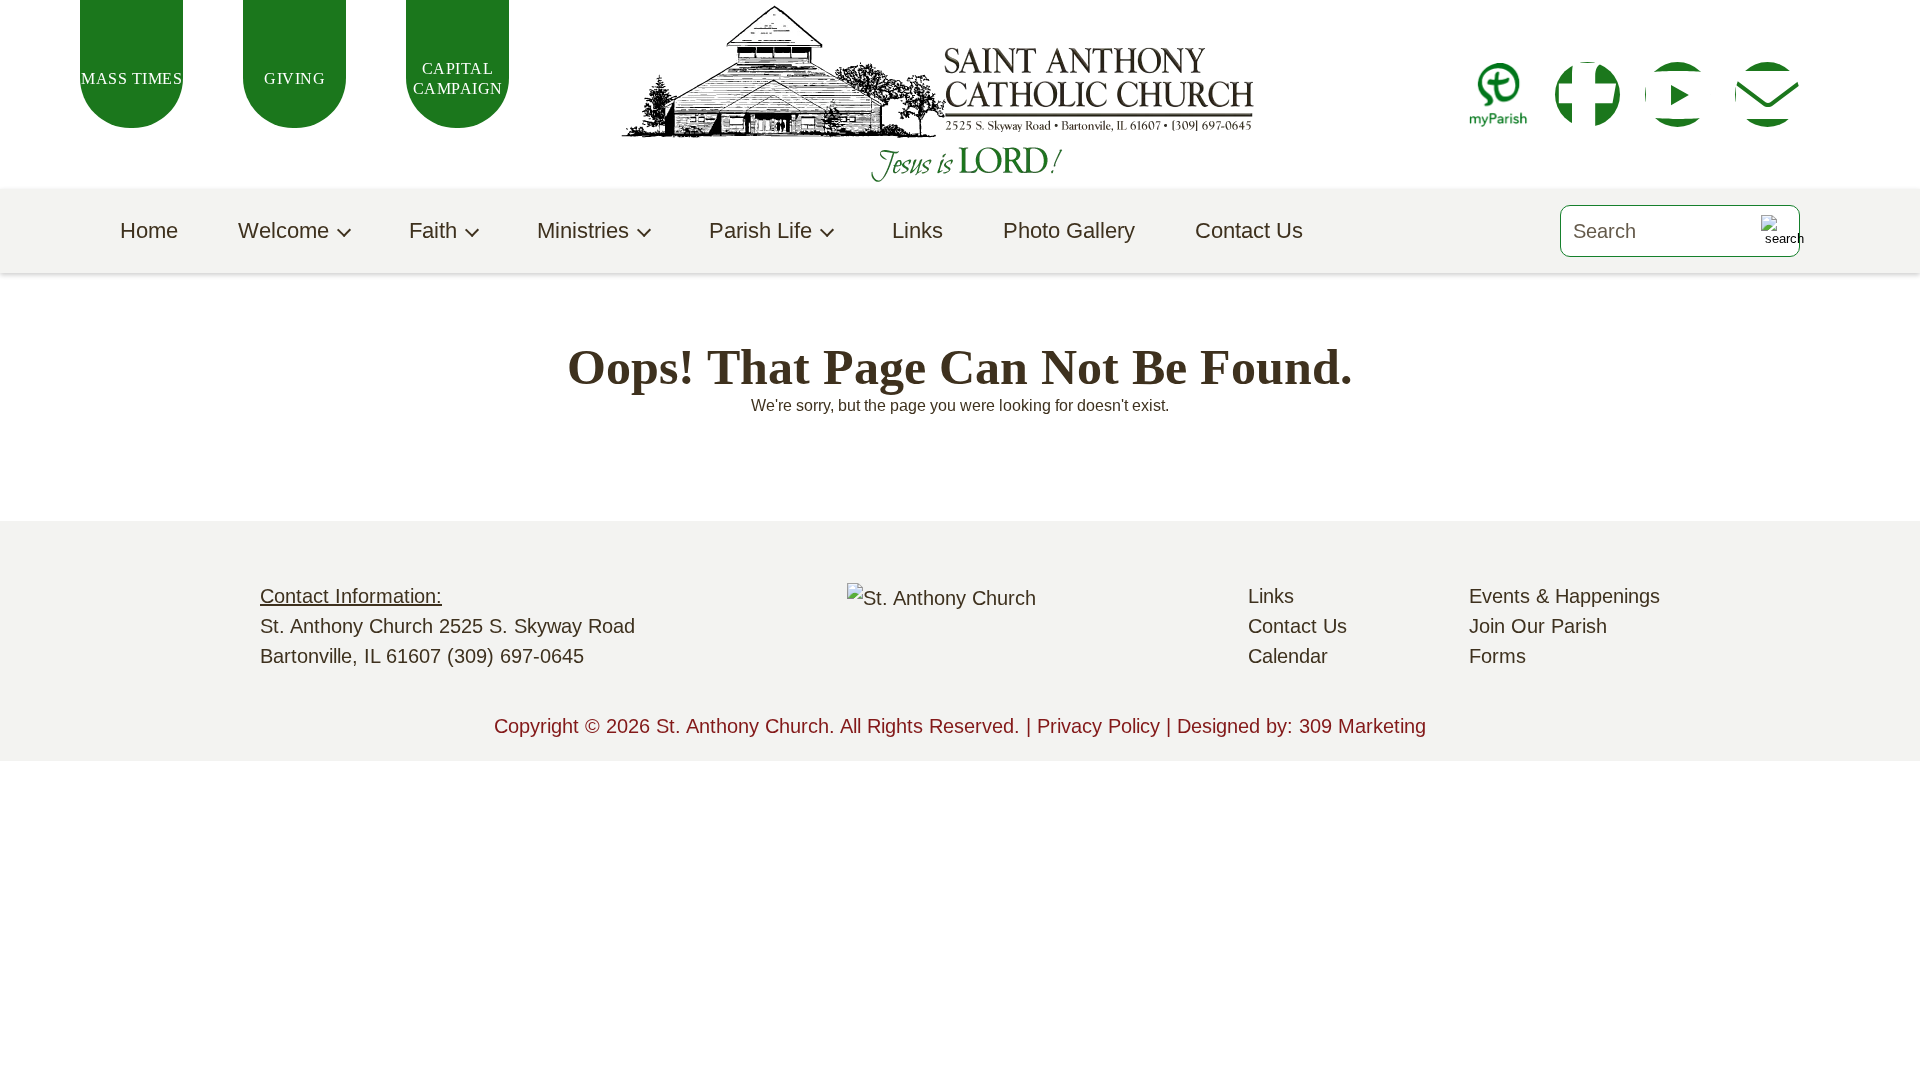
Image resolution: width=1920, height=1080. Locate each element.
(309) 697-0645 (515, 656)
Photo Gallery (1069, 230)
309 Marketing (1362, 726)
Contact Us (1249, 230)
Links (917, 230)
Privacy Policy (1098, 726)
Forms (1497, 656)
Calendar (1288, 656)
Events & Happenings (1564, 596)
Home (149, 230)
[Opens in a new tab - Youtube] (1677, 94)
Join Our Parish (1538, 626)
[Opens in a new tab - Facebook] (1587, 94)
